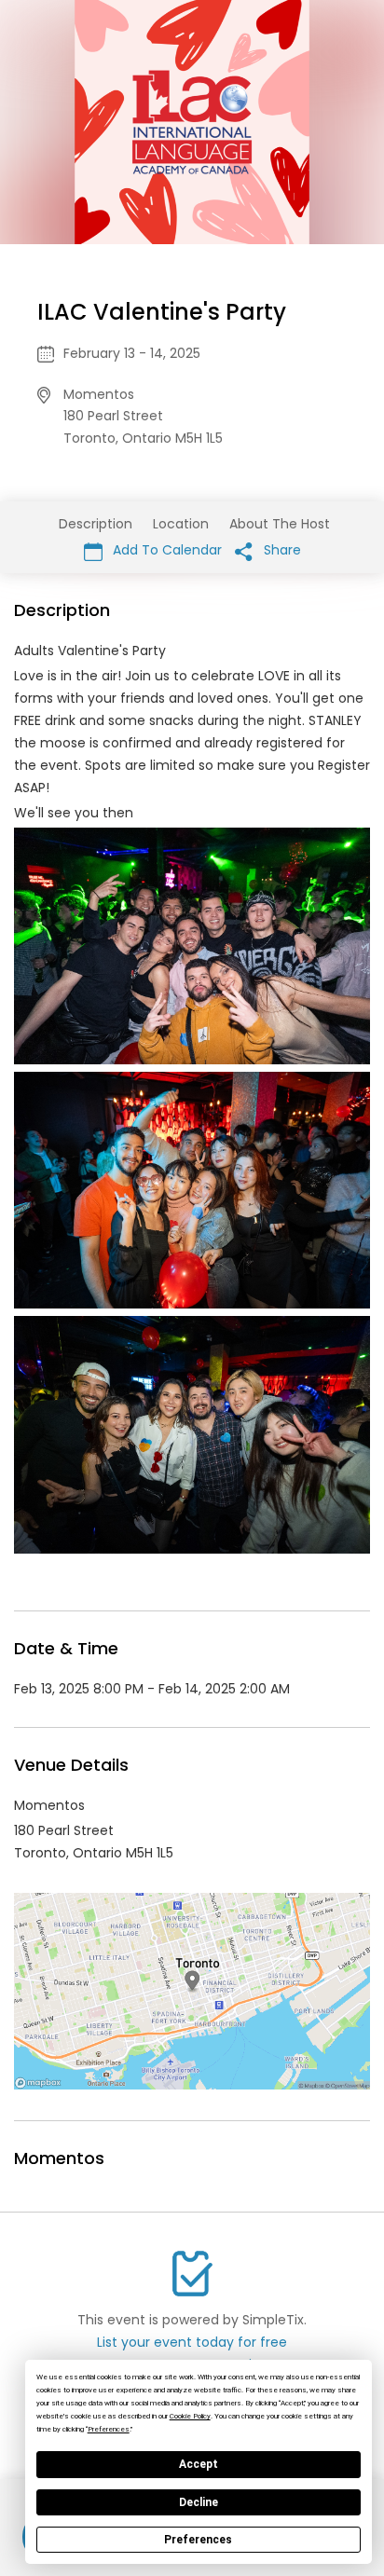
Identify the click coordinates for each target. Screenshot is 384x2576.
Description (96, 524)
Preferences (198, 2540)
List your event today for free (192, 2342)
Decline (199, 2502)
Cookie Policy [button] (190, 2416)
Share (281, 550)
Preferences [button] (109, 2429)
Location (181, 524)
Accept (199, 2464)
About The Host (280, 524)
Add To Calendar (165, 550)
